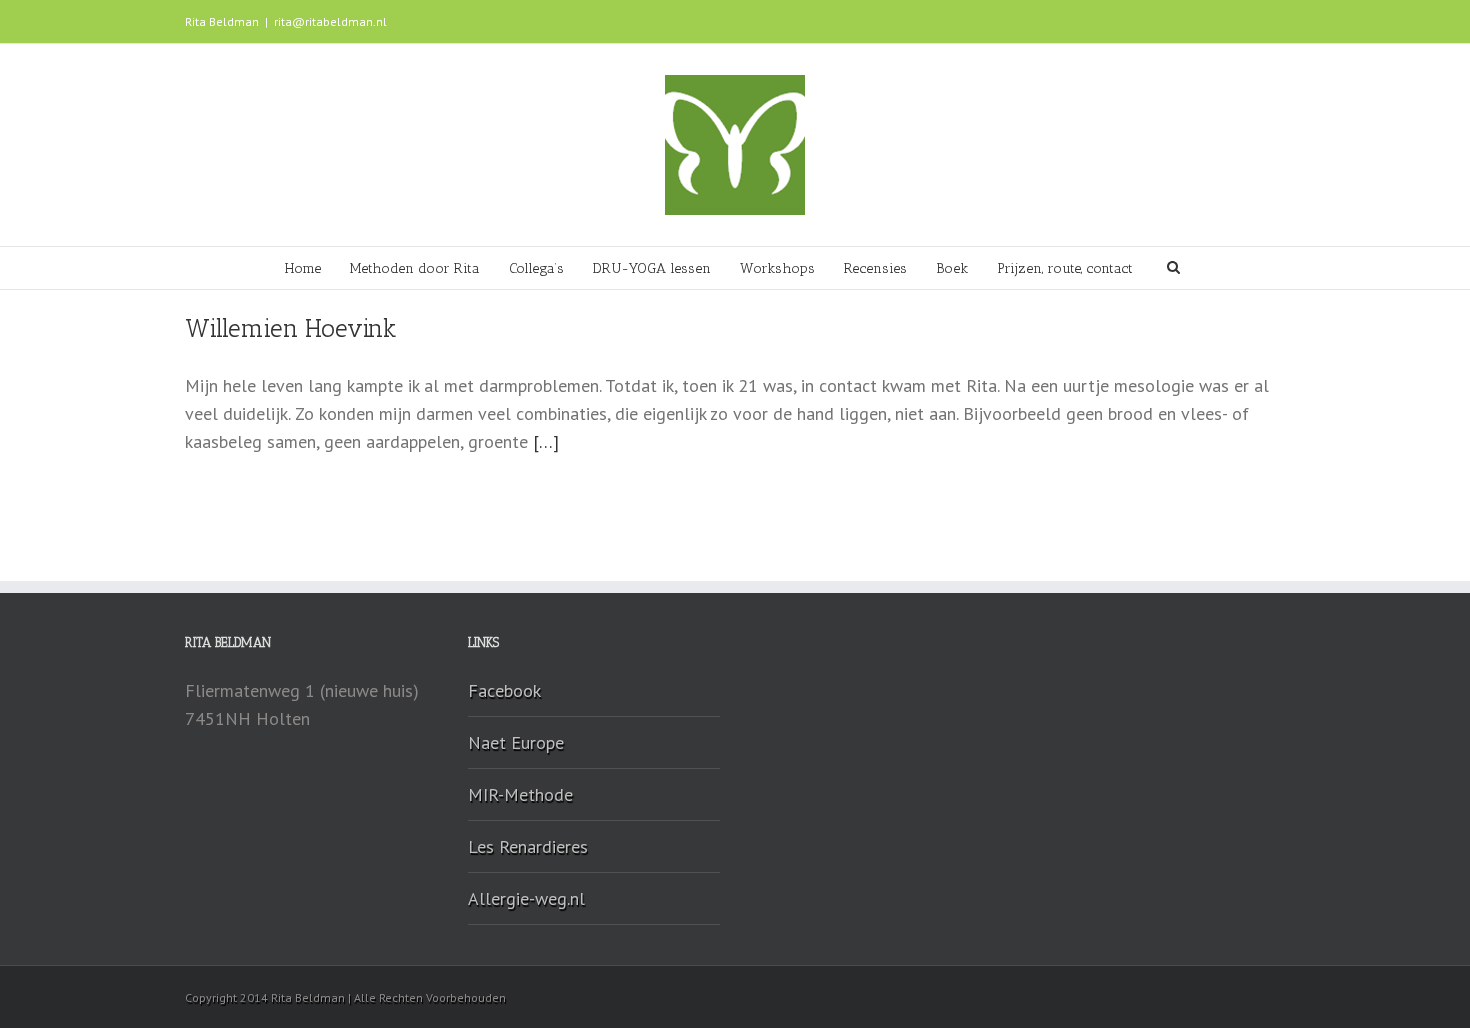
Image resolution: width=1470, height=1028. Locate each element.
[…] (546, 441)
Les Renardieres (528, 846)
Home (303, 268)
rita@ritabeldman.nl (330, 21)
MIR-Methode (520, 794)
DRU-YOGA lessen (652, 268)
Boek (952, 268)
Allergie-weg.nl (526, 898)
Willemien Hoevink (291, 328)
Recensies (875, 268)
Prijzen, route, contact (1065, 268)
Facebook (504, 690)
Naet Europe (516, 742)
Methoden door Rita (415, 268)
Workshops (777, 268)
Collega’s (536, 268)
